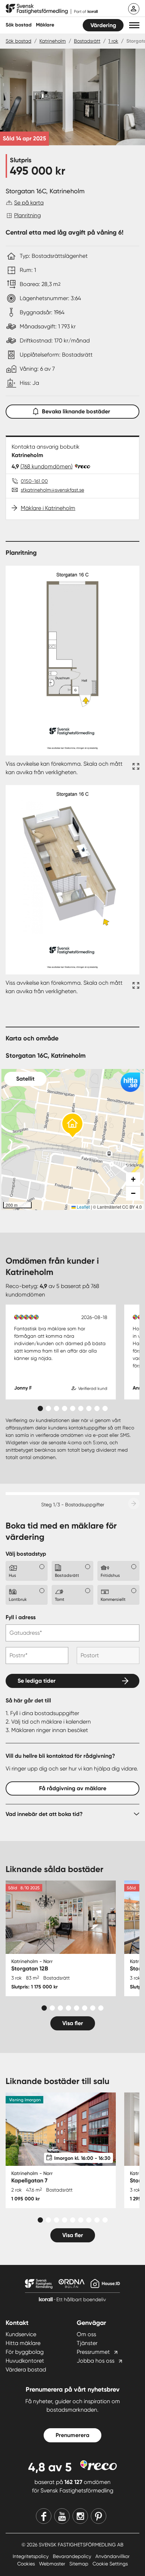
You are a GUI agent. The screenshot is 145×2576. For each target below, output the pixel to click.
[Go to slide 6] (81, 1408)
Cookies (27, 2564)
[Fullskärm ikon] (135, 768)
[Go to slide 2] (48, 1408)
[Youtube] (62, 2516)
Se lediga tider (37, 1681)
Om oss (86, 2334)
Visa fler (73, 2023)
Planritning (27, 215)
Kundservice (21, 2334)
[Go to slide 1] (40, 1408)
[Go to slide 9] (105, 1408)
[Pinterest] (99, 2516)
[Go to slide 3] (56, 1408)
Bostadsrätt (87, 41)
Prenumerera (72, 2435)
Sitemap (80, 2564)
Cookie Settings (110, 2564)
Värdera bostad (26, 2370)
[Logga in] (134, 9)
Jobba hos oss (96, 2361)
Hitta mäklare (23, 2343)
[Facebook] (44, 2516)
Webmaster (53, 2564)
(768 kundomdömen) (46, 466)
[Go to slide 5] (73, 1408)
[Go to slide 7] (89, 1408)
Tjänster (87, 2343)
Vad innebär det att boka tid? (44, 1814)
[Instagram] (80, 2516)
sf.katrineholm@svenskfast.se (52, 490)
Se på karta (29, 203)
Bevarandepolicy (73, 2556)
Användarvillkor (112, 2556)
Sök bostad (19, 25)
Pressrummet (93, 2352)
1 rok (113, 41)
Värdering (103, 25)
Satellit (25, 1079)
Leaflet (83, 1207)
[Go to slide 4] (65, 1408)
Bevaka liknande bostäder (76, 411)
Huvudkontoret (25, 2361)
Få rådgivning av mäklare (73, 1788)
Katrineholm (53, 41)
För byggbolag (25, 2352)
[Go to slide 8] (97, 1408)
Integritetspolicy (31, 2556)
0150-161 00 (34, 481)
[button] (134, 25)
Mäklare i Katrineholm (48, 508)
